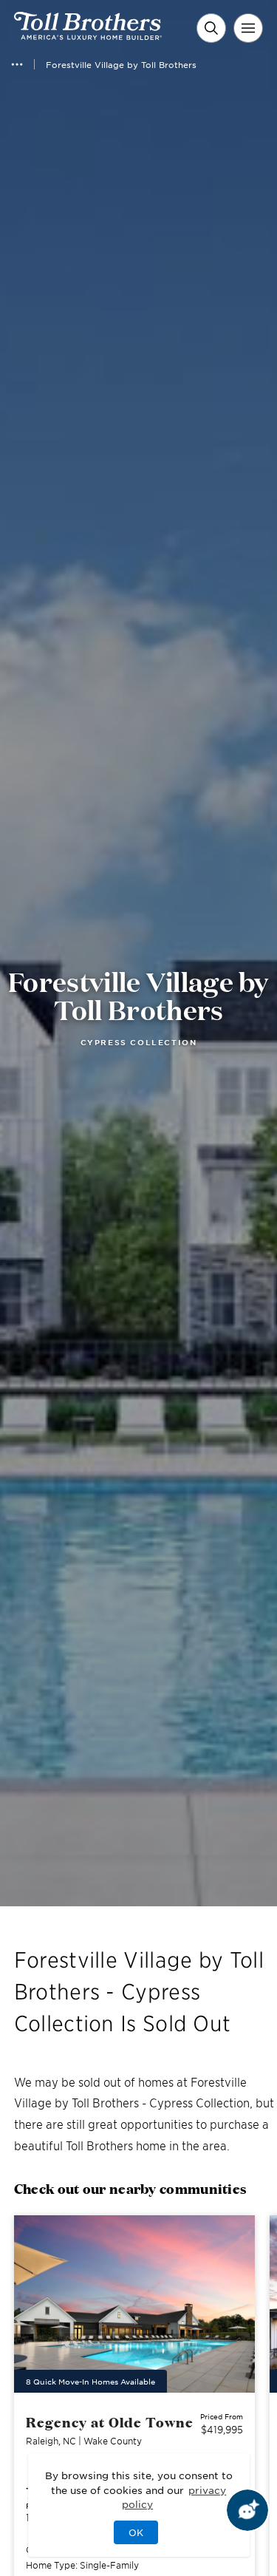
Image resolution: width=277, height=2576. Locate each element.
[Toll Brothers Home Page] (88, 35)
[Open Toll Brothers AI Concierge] (247, 2510)
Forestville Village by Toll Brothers (121, 64)
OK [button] (136, 2532)
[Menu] (248, 28)
